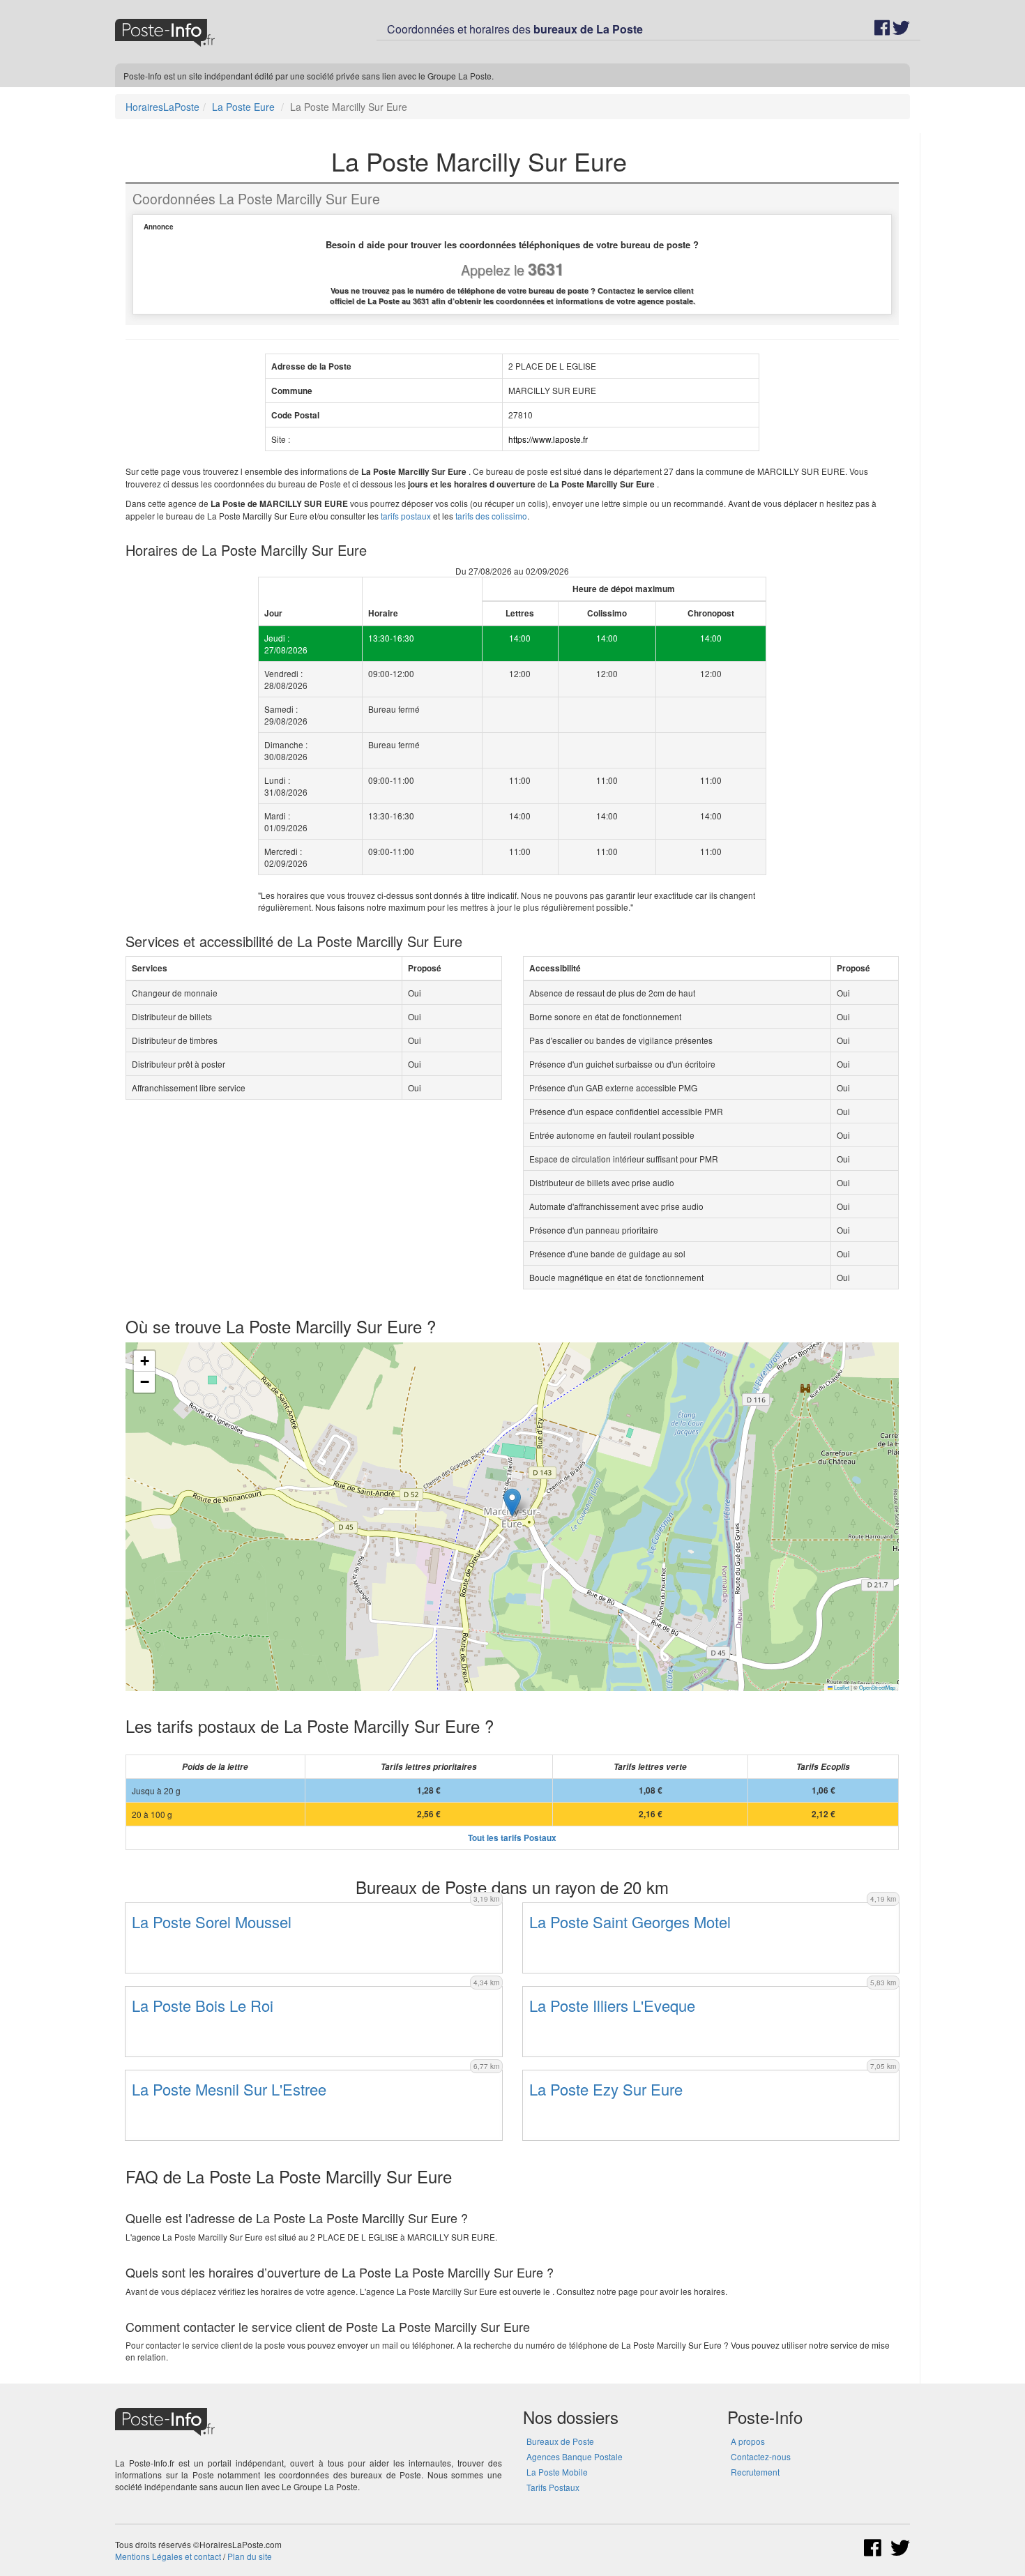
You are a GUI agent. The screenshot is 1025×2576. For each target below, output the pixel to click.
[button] (512, 1502)
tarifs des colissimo (491, 516)
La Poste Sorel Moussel (212, 1922)
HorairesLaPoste (162, 107)
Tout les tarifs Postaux (512, 1838)
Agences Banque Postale (575, 2456)
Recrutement (755, 2472)
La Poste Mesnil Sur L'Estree (229, 2089)
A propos (748, 2441)
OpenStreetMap (877, 1687)
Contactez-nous (761, 2456)
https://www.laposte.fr (548, 439)
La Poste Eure (243, 107)
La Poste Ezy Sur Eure (606, 2089)
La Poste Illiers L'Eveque (612, 2005)
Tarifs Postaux (553, 2487)
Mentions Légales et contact (168, 2556)
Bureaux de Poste (560, 2441)
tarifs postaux (406, 516)
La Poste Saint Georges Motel (630, 1922)
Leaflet (841, 1687)
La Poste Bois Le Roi (203, 2005)
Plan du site (250, 2556)
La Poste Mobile (557, 2472)
